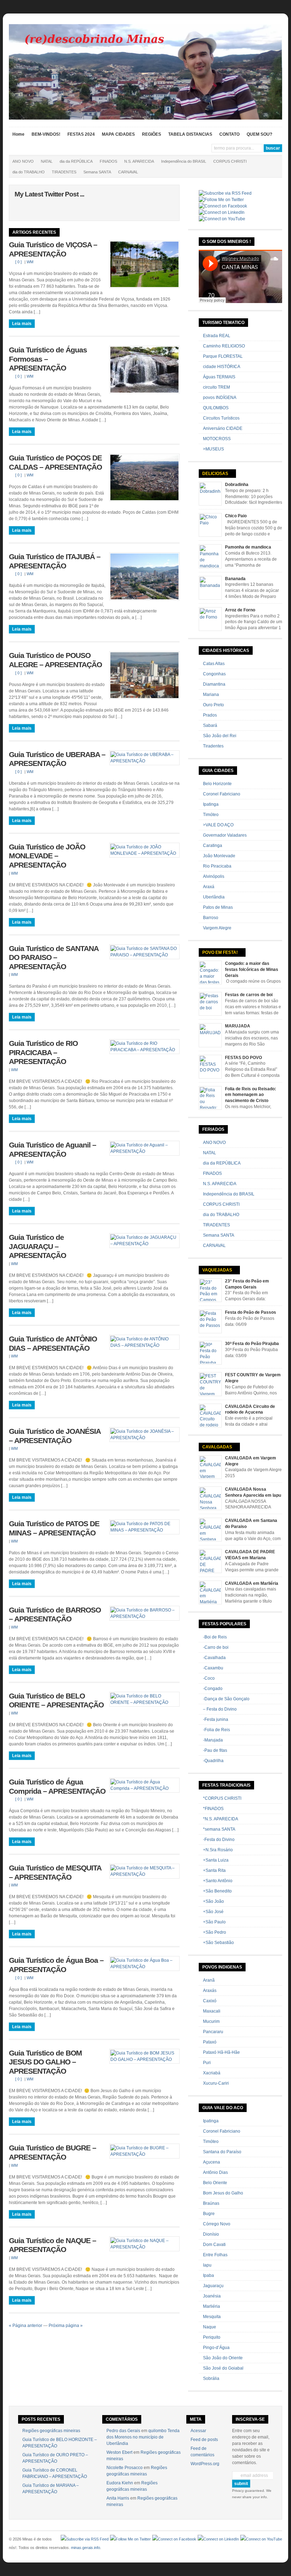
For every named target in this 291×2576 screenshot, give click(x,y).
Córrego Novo (217, 2224)
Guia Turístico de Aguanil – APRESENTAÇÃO (53, 1150)
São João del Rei (220, 736)
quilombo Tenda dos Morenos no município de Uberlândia (143, 2437)
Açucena (212, 2162)
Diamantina (214, 684)
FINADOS (108, 161)
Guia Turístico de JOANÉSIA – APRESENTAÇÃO (55, 1436)
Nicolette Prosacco (125, 2468)
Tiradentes (213, 746)
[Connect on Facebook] (223, 206)
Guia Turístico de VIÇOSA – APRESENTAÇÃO (53, 249)
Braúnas (211, 2203)
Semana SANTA (97, 172)
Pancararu (213, 2032)
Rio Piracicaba (217, 866)
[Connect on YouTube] (222, 219)
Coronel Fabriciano (222, 794)
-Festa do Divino (219, 1840)
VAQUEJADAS (217, 1270)
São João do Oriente (223, 2358)
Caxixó (210, 2001)
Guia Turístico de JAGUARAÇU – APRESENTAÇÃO (37, 1246)
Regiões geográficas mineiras (51, 2431)
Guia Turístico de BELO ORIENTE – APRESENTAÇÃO (56, 1701)
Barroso (211, 918)
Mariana (211, 695)
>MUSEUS (213, 449)
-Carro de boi (216, 1647)
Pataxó (210, 2042)
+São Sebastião (218, 1943)
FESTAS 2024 (81, 134)
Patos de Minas (218, 907)
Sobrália (211, 2378)
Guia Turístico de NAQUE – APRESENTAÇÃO (53, 2245)
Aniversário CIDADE (223, 428)
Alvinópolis (214, 876)
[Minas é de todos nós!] (146, 118)
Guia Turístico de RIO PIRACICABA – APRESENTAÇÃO (43, 1052)
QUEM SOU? (259, 134)
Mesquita (212, 2317)
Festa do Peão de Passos (251, 1312)
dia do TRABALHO (29, 172)
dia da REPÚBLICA (76, 161)
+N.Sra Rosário (218, 1850)
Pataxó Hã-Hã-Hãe (221, 2052)
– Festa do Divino (220, 1709)
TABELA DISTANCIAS (190, 134)
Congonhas (214, 674)
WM (30, 262)
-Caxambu (213, 1668)
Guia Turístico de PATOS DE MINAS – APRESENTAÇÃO (54, 1528)
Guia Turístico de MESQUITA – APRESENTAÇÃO (55, 1873)
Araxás (210, 1991)
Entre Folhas (215, 2255)
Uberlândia (214, 897)
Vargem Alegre (217, 928)
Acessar (198, 2431)
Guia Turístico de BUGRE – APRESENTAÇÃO (53, 2153)
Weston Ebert (119, 2452)
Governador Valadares (225, 835)
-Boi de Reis (215, 1637)
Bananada (235, 579)
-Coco (209, 1678)
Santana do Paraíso (222, 2152)
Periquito (212, 2337)
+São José (213, 1912)
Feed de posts (204, 2440)
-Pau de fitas (215, 1750)
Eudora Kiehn (120, 2483)
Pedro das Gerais (123, 2431)
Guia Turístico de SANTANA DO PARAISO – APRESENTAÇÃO (54, 958)
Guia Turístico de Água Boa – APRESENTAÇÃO (56, 1965)
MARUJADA (238, 1026)
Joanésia (212, 2296)
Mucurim (211, 2021)
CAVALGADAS (217, 1447)
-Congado (213, 1689)
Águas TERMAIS (219, 377)
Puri (207, 2063)
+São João (213, 1901)
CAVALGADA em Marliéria (252, 1583)
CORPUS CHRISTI (230, 161)
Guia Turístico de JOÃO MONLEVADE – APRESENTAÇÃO (47, 856)
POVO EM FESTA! (220, 952)
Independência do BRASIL (184, 161)
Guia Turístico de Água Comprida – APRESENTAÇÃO (57, 1787)
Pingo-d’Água (216, 2348)
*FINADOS (213, 1809)
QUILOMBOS (216, 408)
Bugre (209, 2214)
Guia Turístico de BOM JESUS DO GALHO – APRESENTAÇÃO (45, 2062)
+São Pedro (215, 1932)
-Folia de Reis (216, 1730)
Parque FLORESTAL (223, 356)
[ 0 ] (18, 262)
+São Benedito (217, 1891)
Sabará (210, 725)
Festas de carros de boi (249, 995)
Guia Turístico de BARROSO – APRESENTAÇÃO (55, 1615)
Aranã (209, 1980)
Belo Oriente (215, 2183)
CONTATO (229, 134)
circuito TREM (216, 387)
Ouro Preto (213, 705)
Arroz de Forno (240, 610)
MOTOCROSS (217, 439)
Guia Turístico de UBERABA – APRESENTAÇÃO (57, 759)
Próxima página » (66, 2326)
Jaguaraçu (213, 2286)
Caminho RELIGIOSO (224, 346)
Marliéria (212, 2306)
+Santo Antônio (218, 1881)
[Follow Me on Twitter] (221, 200)
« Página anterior (26, 2326)
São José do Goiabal (223, 2368)
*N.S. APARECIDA (221, 1819)
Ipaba (208, 2275)
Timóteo (211, 815)
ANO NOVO (23, 161)
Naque (210, 2327)
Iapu (207, 2265)
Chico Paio (236, 516)
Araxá (209, 887)
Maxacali (212, 2011)
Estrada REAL (217, 336)
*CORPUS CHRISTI (222, 1798)
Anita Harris (118, 2498)
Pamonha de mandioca (248, 547)
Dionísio (211, 2234)
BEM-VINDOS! (46, 134)
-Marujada (213, 1740)
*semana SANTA (219, 1829)
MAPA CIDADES (118, 134)
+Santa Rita (214, 1870)
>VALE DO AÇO (218, 825)
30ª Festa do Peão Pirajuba (252, 1344)
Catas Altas (214, 664)
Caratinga (213, 846)
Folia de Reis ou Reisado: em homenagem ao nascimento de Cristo (251, 1095)
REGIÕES (152, 134)
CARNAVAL (128, 172)
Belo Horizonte (217, 784)
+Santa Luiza (216, 1860)
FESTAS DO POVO (243, 1058)
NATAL (47, 161)
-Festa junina (216, 1719)
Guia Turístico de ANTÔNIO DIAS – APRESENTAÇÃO (53, 1344)
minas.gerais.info (86, 2548)
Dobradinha (237, 485)
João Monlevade (219, 856)
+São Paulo (214, 1922)
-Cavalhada (214, 1658)
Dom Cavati (214, 2245)
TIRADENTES (64, 172)
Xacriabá (212, 2073)
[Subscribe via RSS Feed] (225, 193)
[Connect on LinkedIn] (222, 212)
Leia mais (22, 324)
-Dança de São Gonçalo (226, 1699)
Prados (210, 715)
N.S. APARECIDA (139, 161)
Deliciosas (215, 474)
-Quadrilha (213, 1761)
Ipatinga (211, 804)
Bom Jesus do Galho (223, 2193)
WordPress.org (205, 2464)
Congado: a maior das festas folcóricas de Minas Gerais (252, 970)
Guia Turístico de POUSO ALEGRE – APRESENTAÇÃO (55, 660)
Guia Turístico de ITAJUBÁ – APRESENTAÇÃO (55, 561)
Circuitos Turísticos (221, 418)
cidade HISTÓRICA (222, 367)
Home (18, 134)
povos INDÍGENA (220, 398)
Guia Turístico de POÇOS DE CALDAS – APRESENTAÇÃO (55, 463)
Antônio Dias (215, 2172)
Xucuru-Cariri (216, 2083)
